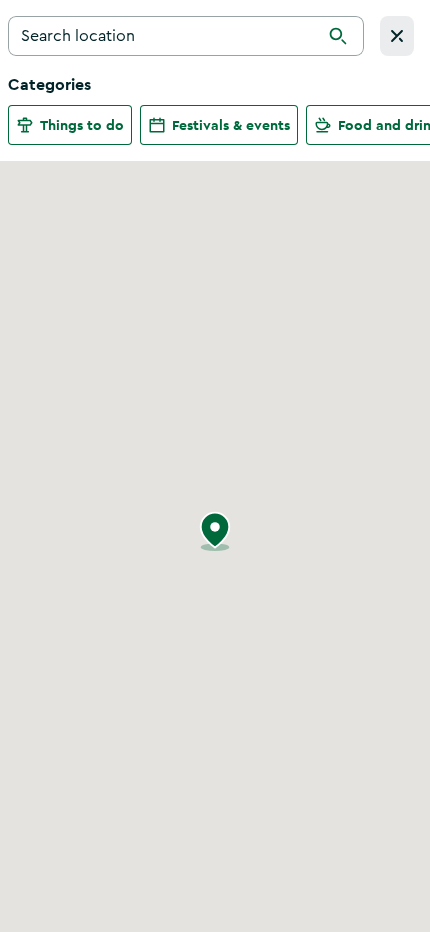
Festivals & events (231, 125)
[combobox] (186, 36)
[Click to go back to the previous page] (397, 36)
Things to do (82, 125)
